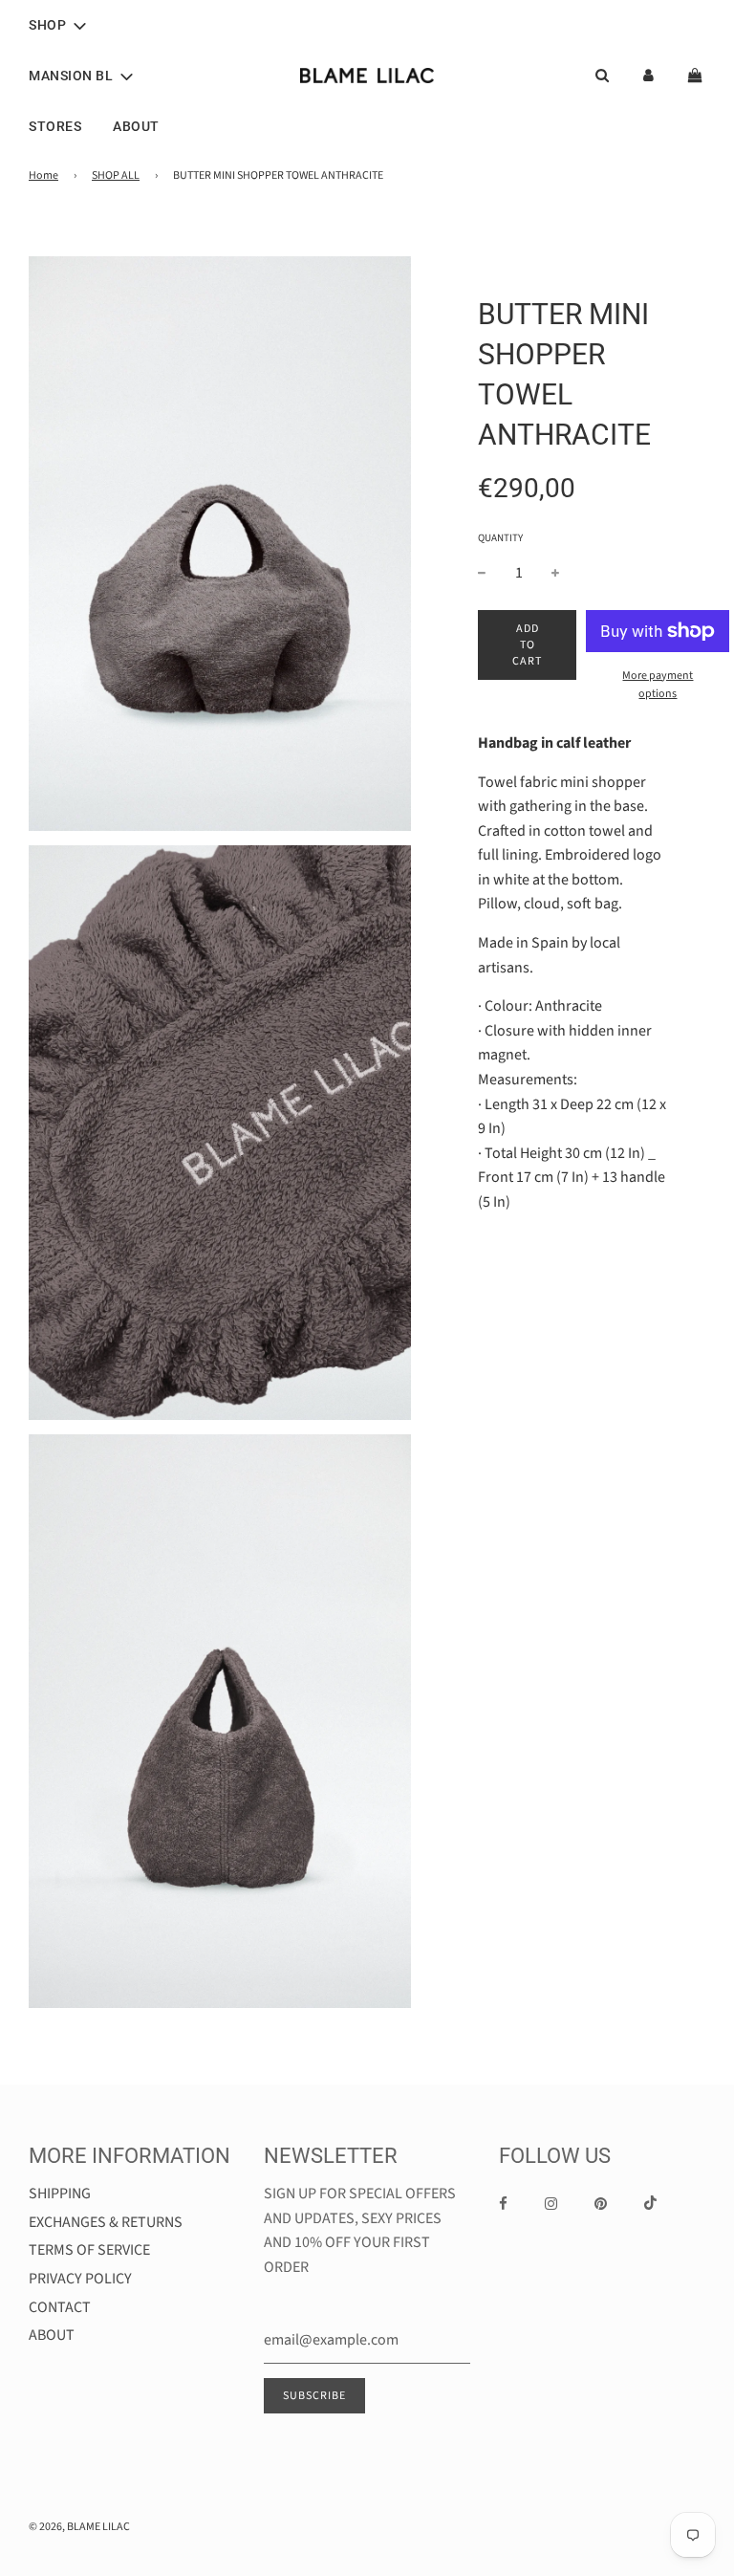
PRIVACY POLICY (80, 2279)
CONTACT (60, 2307)
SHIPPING (60, 2194)
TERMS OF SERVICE (89, 2250)
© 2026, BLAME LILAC (79, 2527)
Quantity (500, 538)
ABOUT (136, 126)
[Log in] (648, 75)
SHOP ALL (116, 175)
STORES (55, 126)
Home (43, 175)
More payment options (658, 685)
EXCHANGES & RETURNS (106, 2222)
